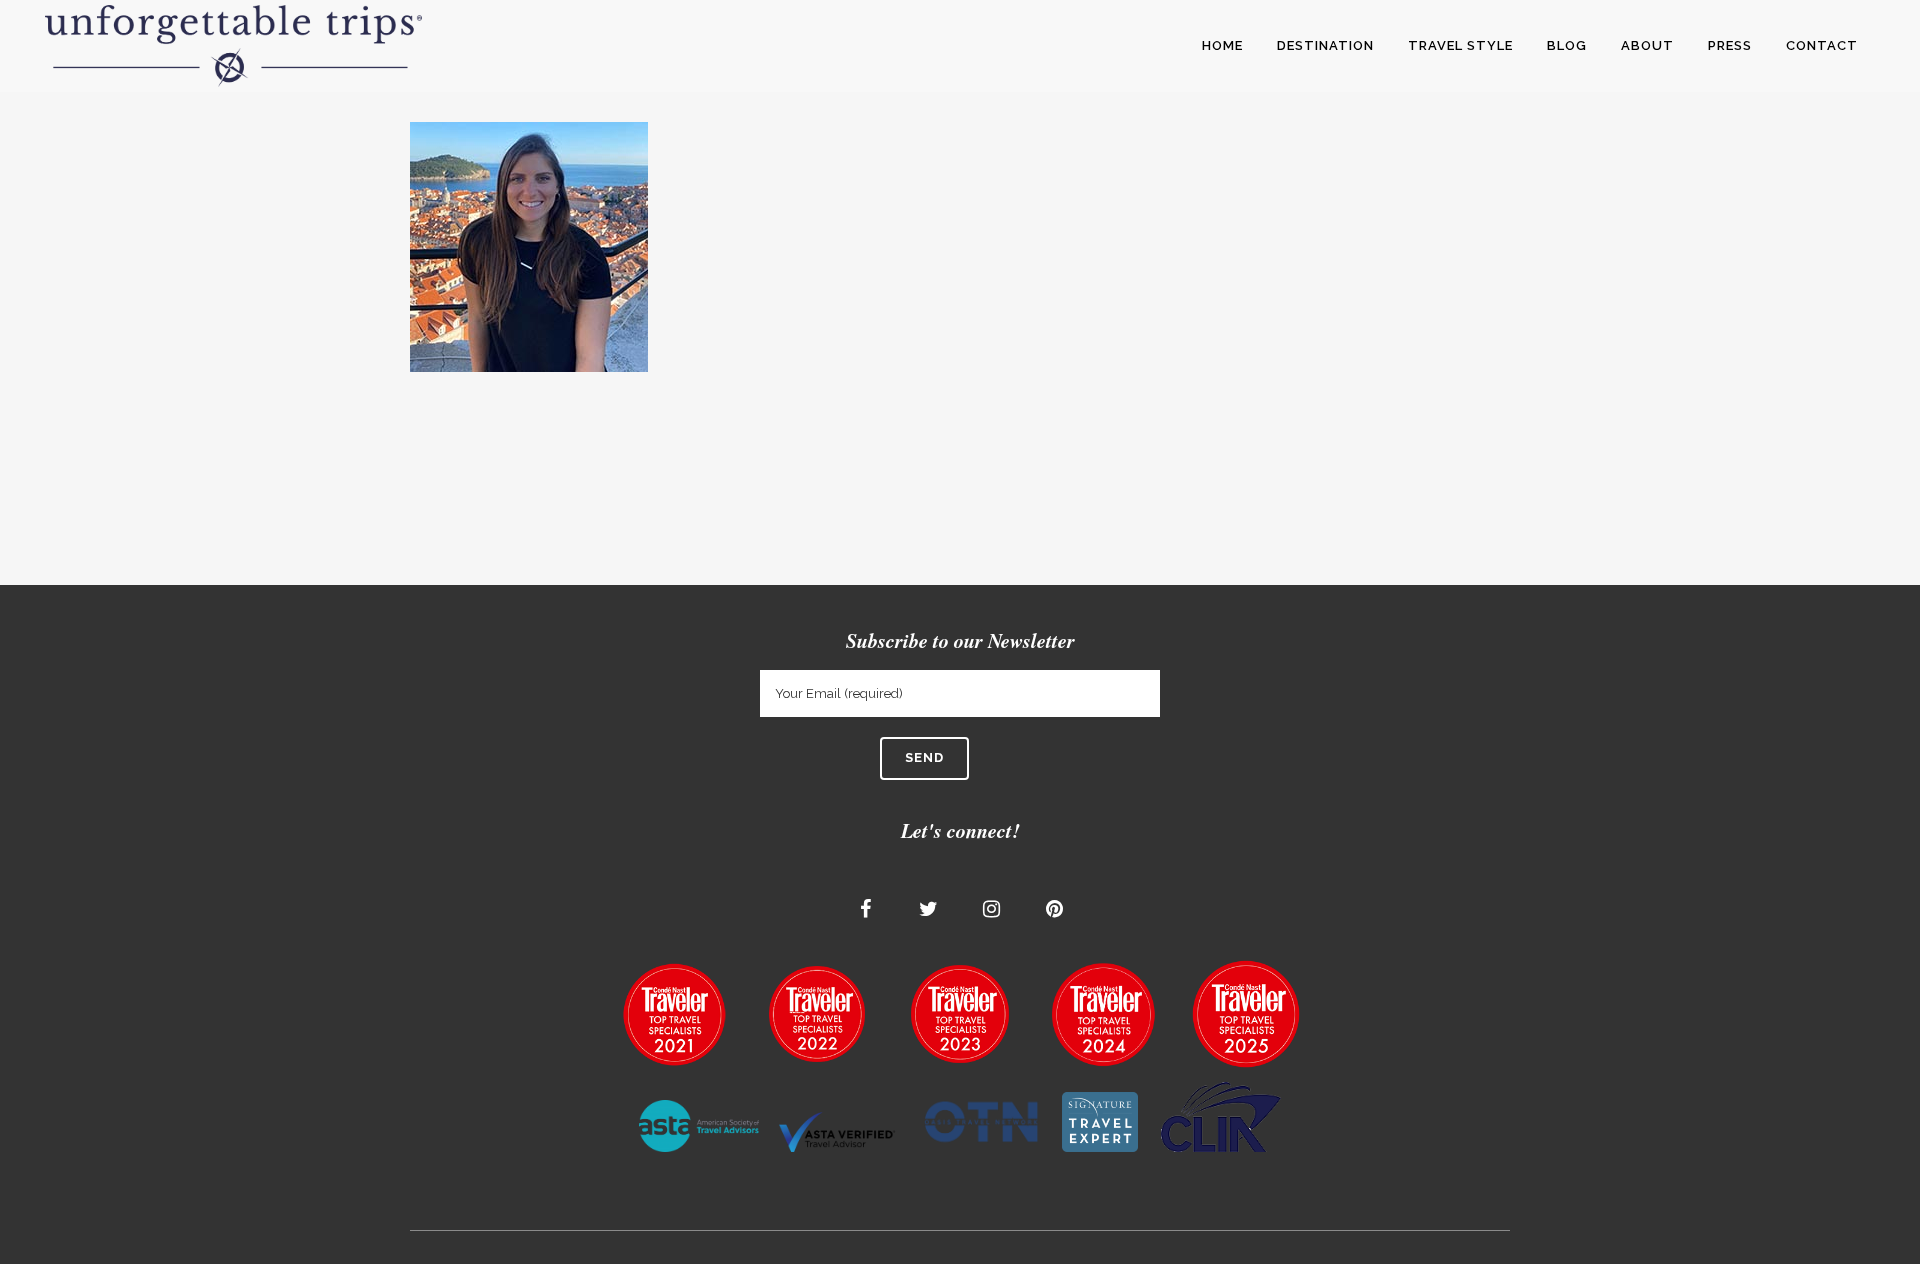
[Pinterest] (1055, 909)
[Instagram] (992, 909)
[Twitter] (929, 909)
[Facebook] (866, 909)
